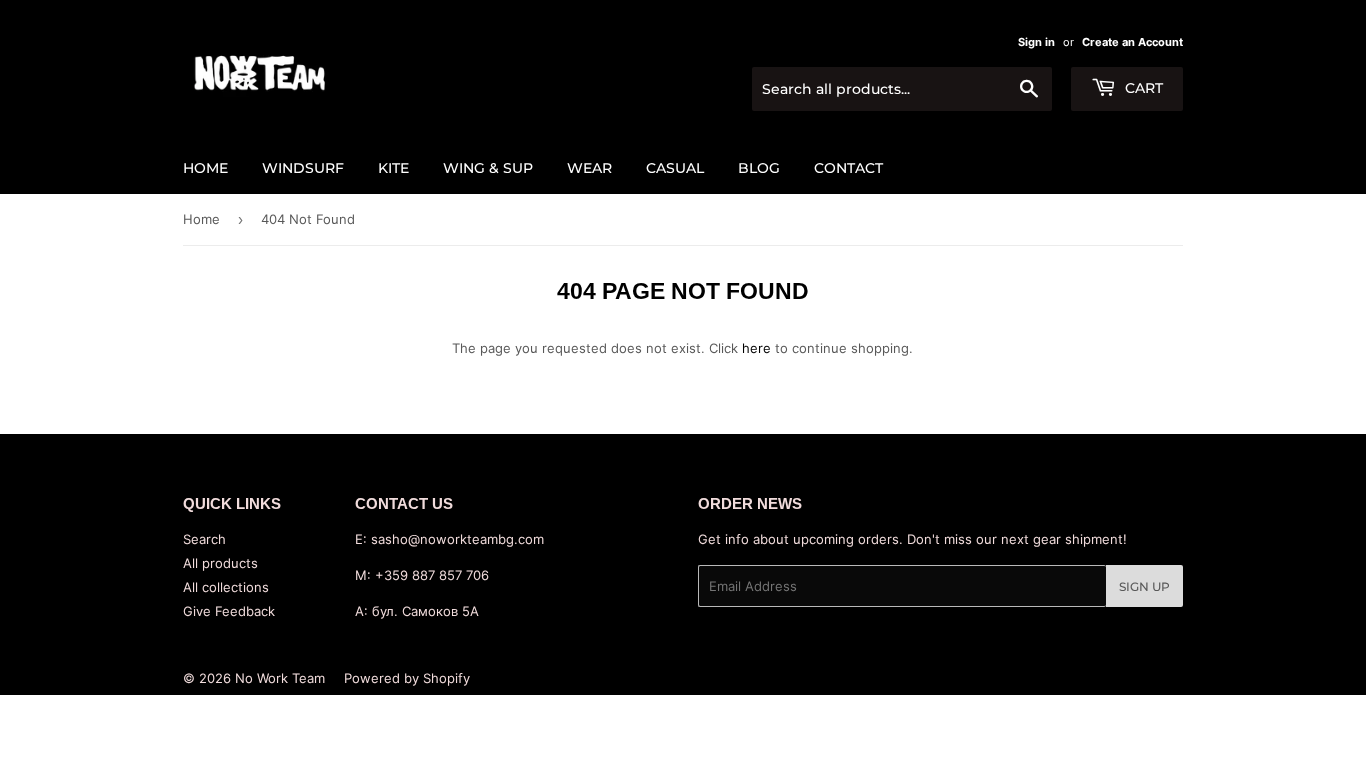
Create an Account (1132, 42)
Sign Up (1144, 586)
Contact (848, 168)
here (756, 348)
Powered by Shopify (407, 678)
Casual (675, 168)
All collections (226, 587)
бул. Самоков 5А (425, 611)
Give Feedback (229, 611)
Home (205, 168)
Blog (759, 168)
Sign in (1036, 42)
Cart (1142, 88)
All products (220, 563)
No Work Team (280, 678)
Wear (589, 168)
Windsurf (303, 168)
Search (204, 539)
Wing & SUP (488, 168)
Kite (393, 168)
